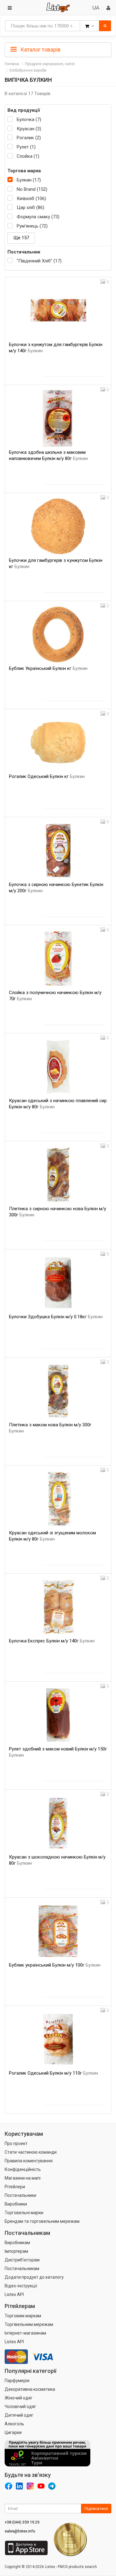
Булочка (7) (29, 119)
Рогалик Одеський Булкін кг (47, 776)
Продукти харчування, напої (50, 64)
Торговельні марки (24, 2213)
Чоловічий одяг (20, 2407)
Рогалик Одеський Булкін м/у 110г (54, 2073)
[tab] (58, 49)
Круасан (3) (29, 129)
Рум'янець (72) (32, 226)
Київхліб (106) (31, 199)
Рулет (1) (26, 147)
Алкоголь (14, 2424)
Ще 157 (21, 238)
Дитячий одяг (19, 2415)
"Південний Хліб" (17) (39, 261)
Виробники (16, 2204)
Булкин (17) (29, 180)
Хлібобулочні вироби (28, 70)
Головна (12, 64)
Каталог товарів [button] (40, 50)
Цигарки (13, 2432)
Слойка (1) (28, 156)
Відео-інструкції (21, 2286)
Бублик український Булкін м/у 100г (55, 1965)
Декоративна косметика (30, 2389)
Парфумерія (17, 2381)
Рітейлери (15, 2187)
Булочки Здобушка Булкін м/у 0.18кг (56, 1317)
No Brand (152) (32, 189)
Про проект (16, 2143)
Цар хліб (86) (30, 207)
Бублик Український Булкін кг (48, 668)
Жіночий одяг (19, 2398)
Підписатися (96, 2509)
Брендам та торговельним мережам (42, 2221)
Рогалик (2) (29, 138)
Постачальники (20, 2195)
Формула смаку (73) (38, 217)
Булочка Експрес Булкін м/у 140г (52, 1641)
